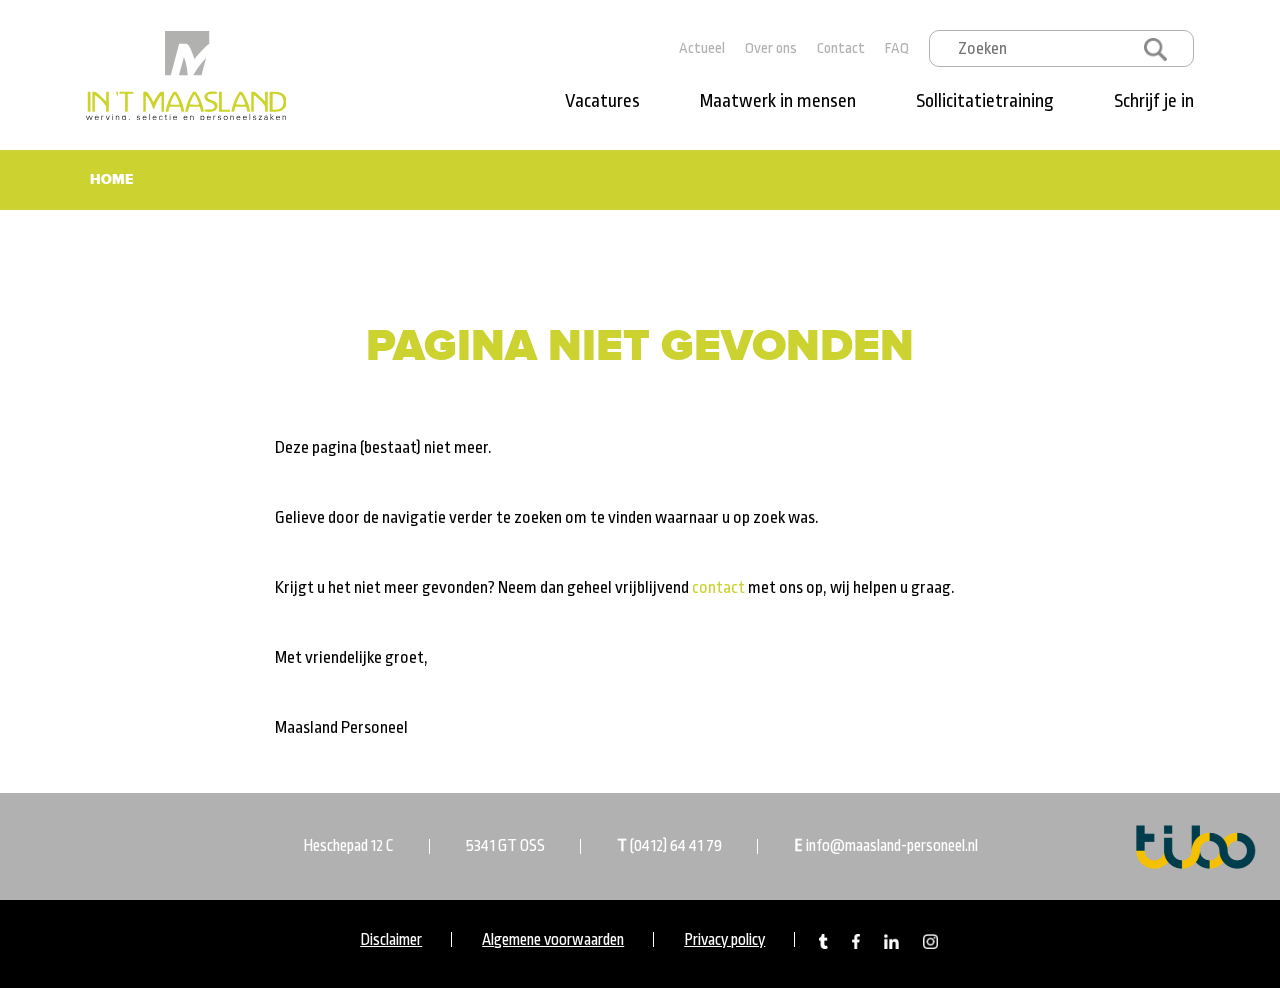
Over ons (771, 48)
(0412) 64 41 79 (676, 846)
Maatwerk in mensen (778, 101)
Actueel (702, 48)
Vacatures (602, 101)
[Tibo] (1196, 845)
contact (718, 587)
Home (111, 180)
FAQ (897, 48)
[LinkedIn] (891, 940)
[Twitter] (823, 940)
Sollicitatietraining (985, 101)
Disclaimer (391, 940)
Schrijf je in (1154, 101)
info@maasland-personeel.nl (892, 846)
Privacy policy (724, 940)
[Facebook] (856, 940)
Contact (841, 48)
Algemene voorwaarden (553, 940)
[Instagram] (930, 940)
